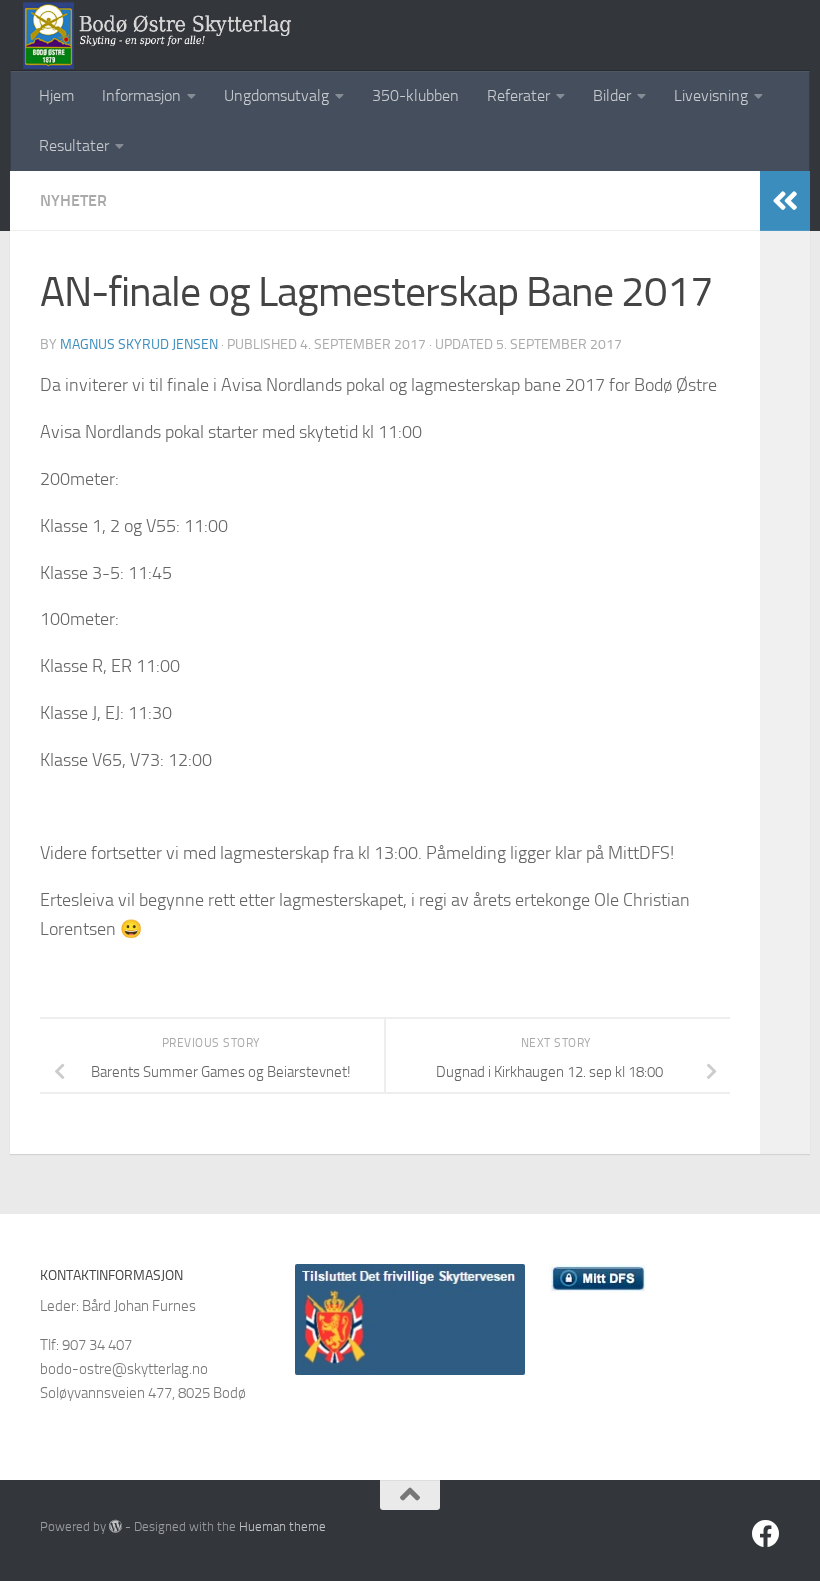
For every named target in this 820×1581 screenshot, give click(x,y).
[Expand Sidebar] (785, 201)
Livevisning (711, 95)
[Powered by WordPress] (115, 1526)
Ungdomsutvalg (276, 95)
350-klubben (415, 95)
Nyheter (73, 200)
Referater (518, 95)
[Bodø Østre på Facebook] (766, 1534)
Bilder (612, 95)
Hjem (56, 95)
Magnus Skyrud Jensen (139, 344)
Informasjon (141, 95)
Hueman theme (282, 1526)
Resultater (74, 145)
